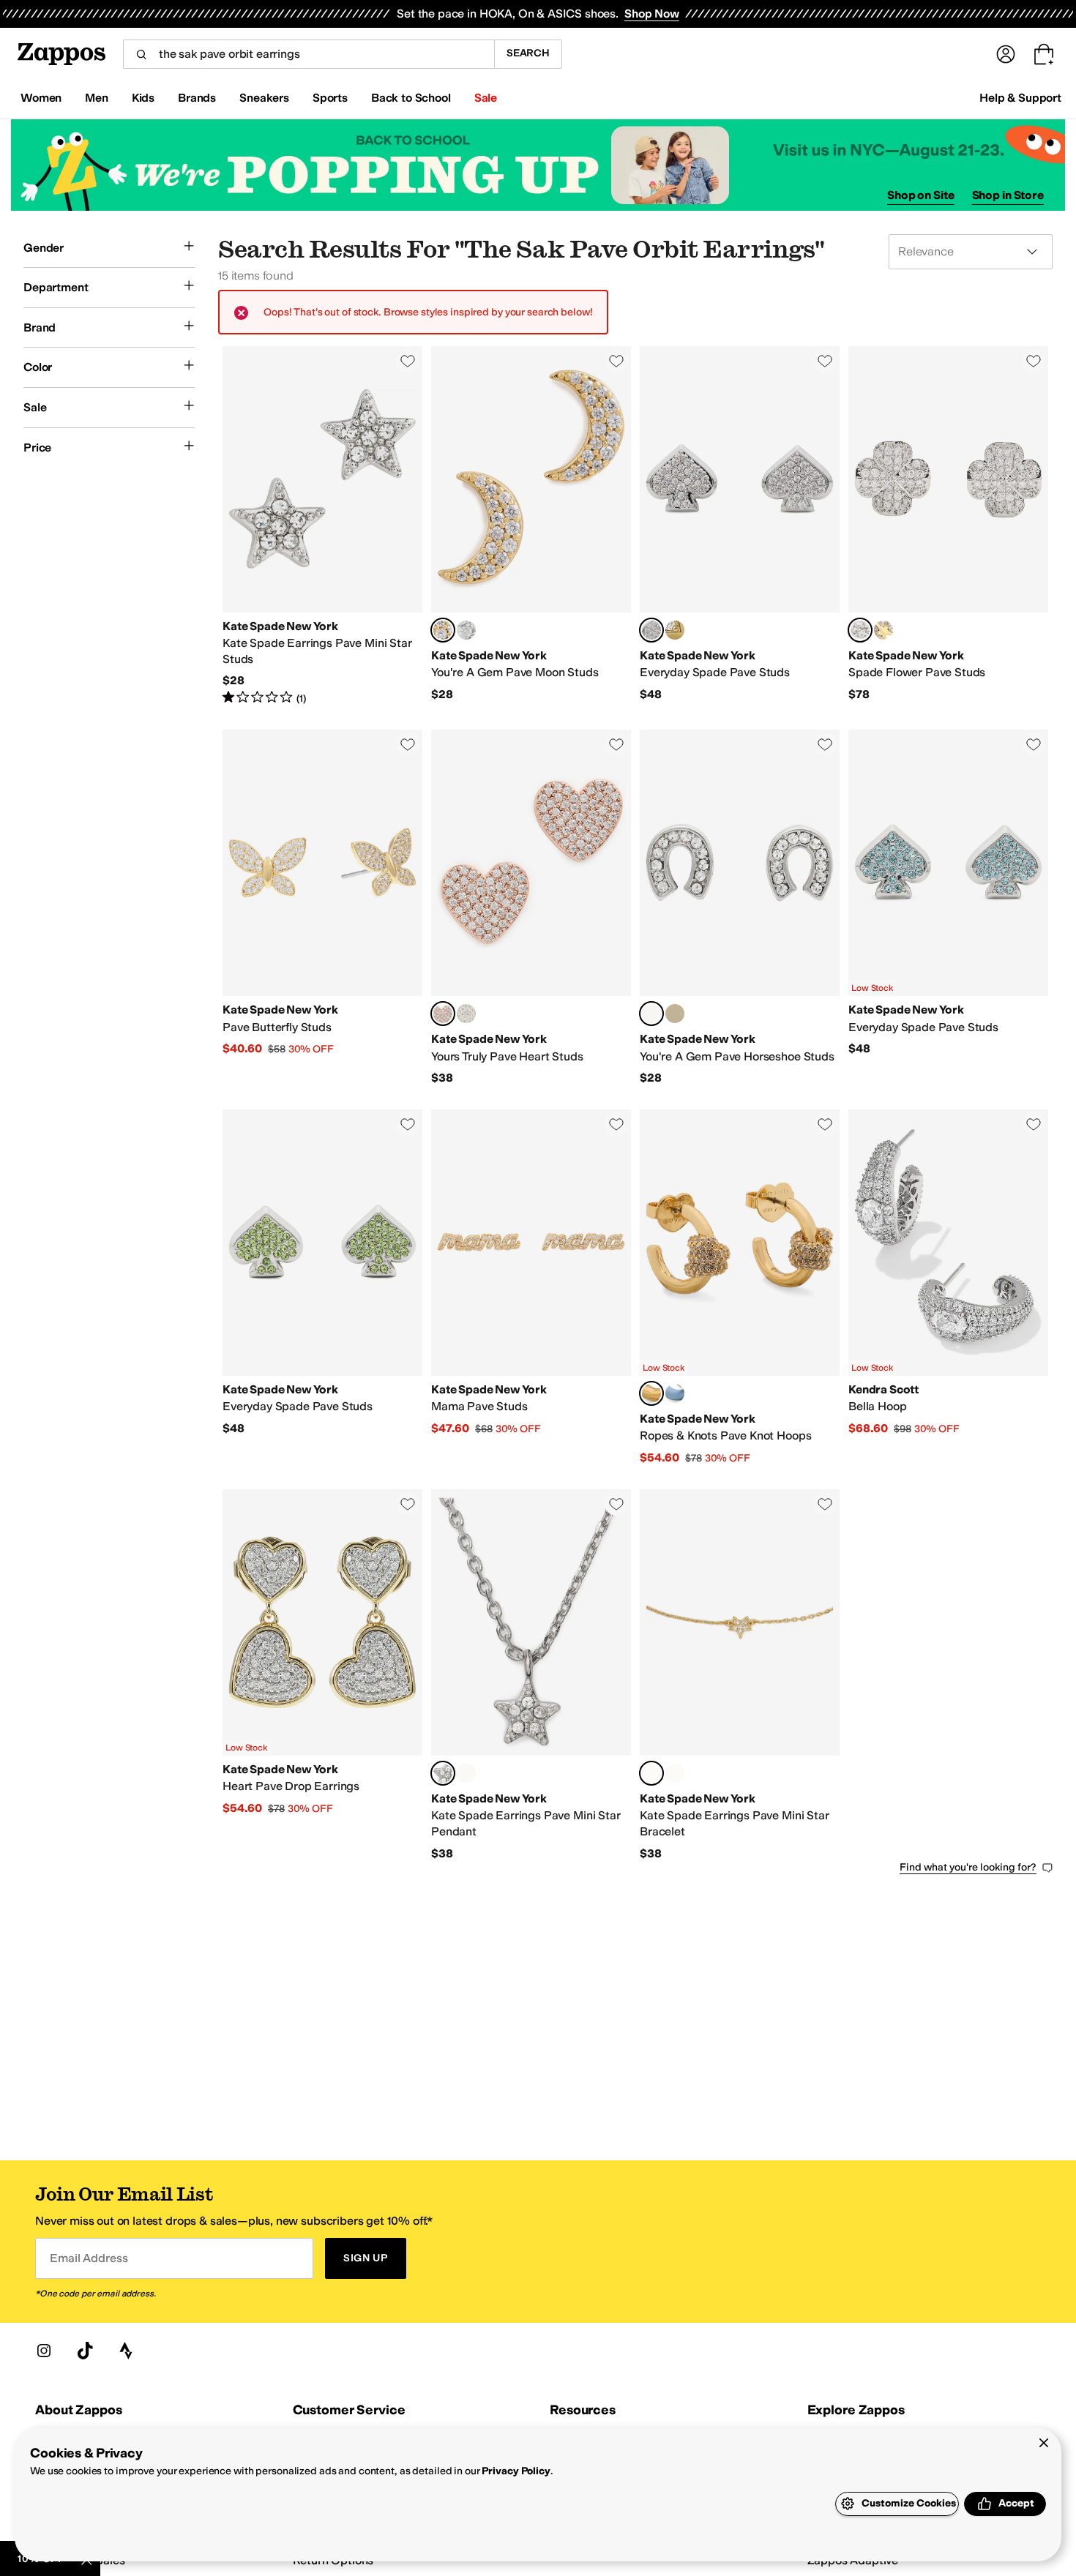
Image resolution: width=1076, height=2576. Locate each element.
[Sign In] (1006, 54)
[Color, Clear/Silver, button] (466, 630)
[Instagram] (44, 2351)
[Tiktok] (85, 2351)
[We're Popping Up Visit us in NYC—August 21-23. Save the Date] (538, 165)
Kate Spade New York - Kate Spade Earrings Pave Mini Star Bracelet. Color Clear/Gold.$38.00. (740, 1675)
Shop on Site (921, 195)
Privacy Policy (516, 2471)
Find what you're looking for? (968, 1867)
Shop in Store (1008, 195)
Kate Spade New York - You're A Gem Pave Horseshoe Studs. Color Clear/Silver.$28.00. (740, 908)
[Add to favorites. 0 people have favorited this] (408, 361)
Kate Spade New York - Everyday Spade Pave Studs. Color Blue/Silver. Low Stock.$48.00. (948, 908)
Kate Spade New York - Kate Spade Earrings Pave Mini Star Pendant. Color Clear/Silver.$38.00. (531, 1675)
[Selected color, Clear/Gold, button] (443, 630)
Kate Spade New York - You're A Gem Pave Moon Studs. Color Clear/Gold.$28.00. (531, 526)
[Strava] (126, 2351)
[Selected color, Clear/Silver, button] (651, 630)
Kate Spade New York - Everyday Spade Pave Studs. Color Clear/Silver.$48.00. (740, 526)
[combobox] (309, 54)
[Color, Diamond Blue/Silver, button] (675, 1393)
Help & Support (1020, 98)
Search (528, 53)
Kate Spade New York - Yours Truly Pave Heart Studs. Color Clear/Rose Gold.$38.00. (531, 908)
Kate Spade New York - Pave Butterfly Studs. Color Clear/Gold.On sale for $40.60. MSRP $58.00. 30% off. (322, 908)
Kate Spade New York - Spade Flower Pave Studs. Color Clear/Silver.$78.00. (948, 526)
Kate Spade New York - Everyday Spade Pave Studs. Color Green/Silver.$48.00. (322, 1288)
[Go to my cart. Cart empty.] (1044, 54)
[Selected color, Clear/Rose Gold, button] (443, 1014)
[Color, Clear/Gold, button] (675, 630)
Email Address (89, 2258)
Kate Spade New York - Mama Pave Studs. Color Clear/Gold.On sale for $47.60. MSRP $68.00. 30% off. (531, 1288)
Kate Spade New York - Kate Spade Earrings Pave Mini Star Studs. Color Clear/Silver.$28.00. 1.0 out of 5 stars (322, 526)
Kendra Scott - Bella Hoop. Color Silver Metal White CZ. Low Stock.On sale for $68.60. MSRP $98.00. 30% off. (948, 1288)
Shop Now (652, 14)
